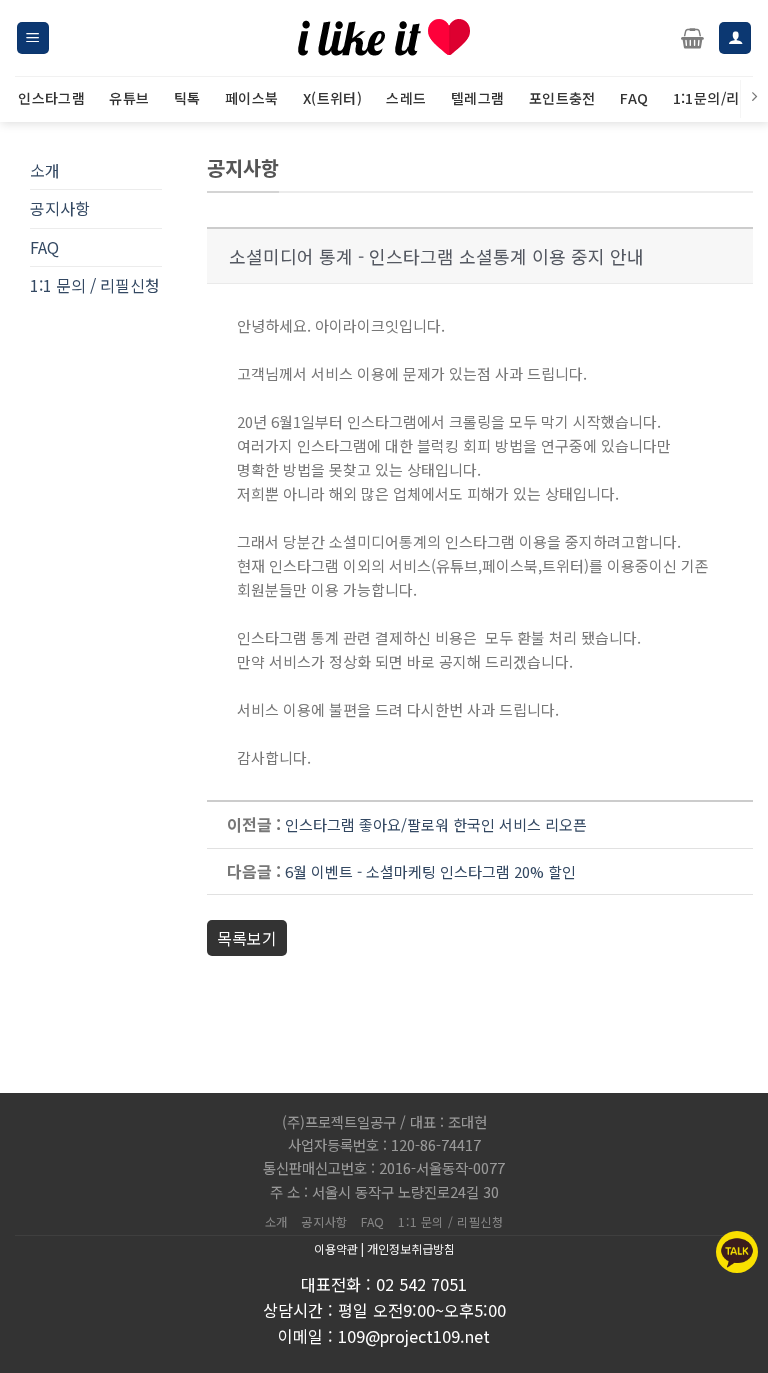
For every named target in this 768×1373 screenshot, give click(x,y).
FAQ (44, 247)
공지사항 (60, 208)
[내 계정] (735, 38)
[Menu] (33, 38)
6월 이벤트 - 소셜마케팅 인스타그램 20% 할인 (430, 871)
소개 (45, 170)
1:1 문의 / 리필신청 (95, 285)
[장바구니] (692, 38)
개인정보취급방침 (411, 1248)
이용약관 (336, 1248)
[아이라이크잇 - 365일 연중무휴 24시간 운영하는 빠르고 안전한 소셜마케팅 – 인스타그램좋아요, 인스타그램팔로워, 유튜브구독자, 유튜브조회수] (384, 38)
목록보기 (247, 938)
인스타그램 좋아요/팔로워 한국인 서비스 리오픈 (436, 824)
